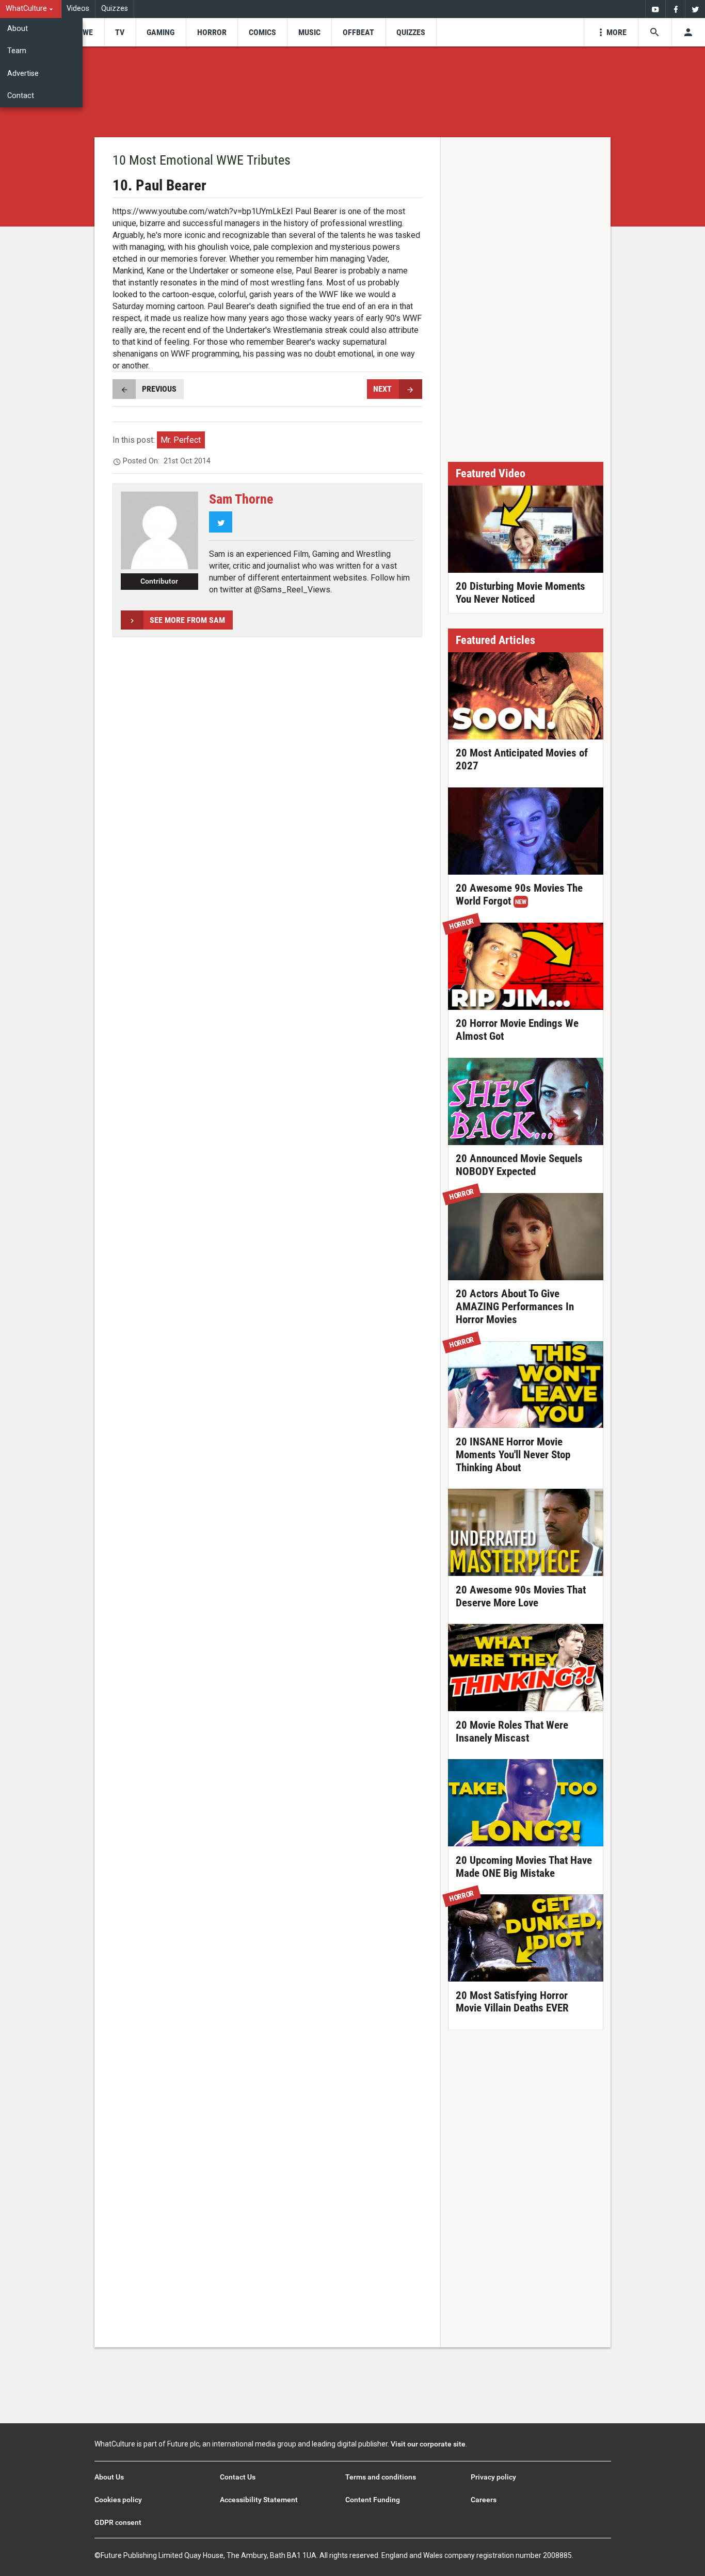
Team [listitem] (17, 51)
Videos (78, 9)
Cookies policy (118, 2500)
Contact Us (238, 2477)
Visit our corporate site (428, 2444)
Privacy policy (493, 2477)
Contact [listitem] (21, 96)
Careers (484, 2500)
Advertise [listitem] (23, 74)
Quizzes (115, 9)
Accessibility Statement (259, 2500)
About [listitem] (18, 29)
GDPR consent (118, 2522)
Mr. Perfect (181, 440)
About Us (109, 2477)
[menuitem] (31, 9)
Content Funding (373, 2500)
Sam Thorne (241, 499)
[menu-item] (84, 32)
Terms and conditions (381, 2477)
